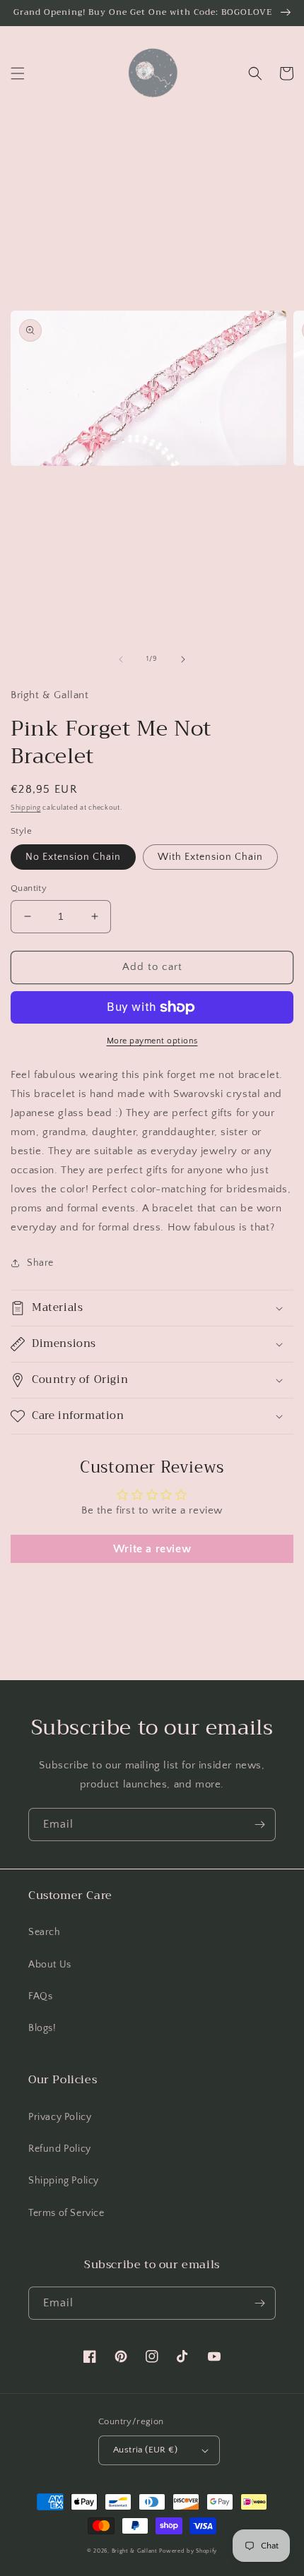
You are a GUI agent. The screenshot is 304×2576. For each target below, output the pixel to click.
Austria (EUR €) (145, 2450)
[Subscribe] (259, 1825)
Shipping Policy (64, 2181)
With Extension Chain (210, 857)
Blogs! (42, 2028)
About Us (50, 1965)
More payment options (152, 1041)
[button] (18, 73)
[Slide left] (121, 659)
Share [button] (40, 1263)
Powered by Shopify (188, 2551)
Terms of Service (66, 2213)
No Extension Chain (73, 857)
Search (45, 1932)
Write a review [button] (152, 1549)
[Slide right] (183, 659)
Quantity (29, 888)
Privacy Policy (60, 2117)
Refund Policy (60, 2149)
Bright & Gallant (135, 2551)
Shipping (26, 808)
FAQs (40, 1996)
